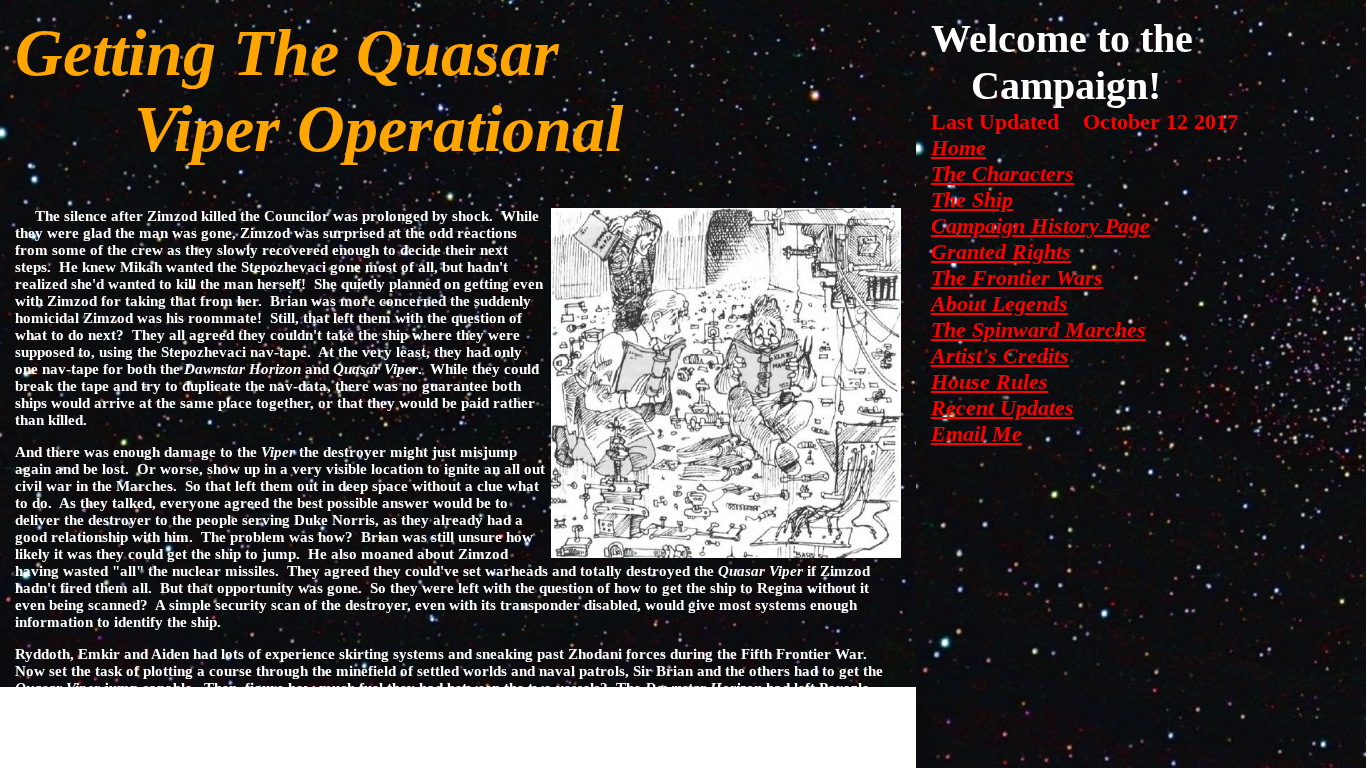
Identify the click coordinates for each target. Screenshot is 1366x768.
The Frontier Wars (1017, 277)
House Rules (989, 381)
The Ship (972, 199)
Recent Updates (1002, 407)
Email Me (976, 433)
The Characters (1002, 173)
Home (958, 147)
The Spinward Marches (1038, 329)
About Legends (999, 303)
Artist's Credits (1000, 355)
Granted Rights (1001, 251)
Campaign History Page (1040, 225)
